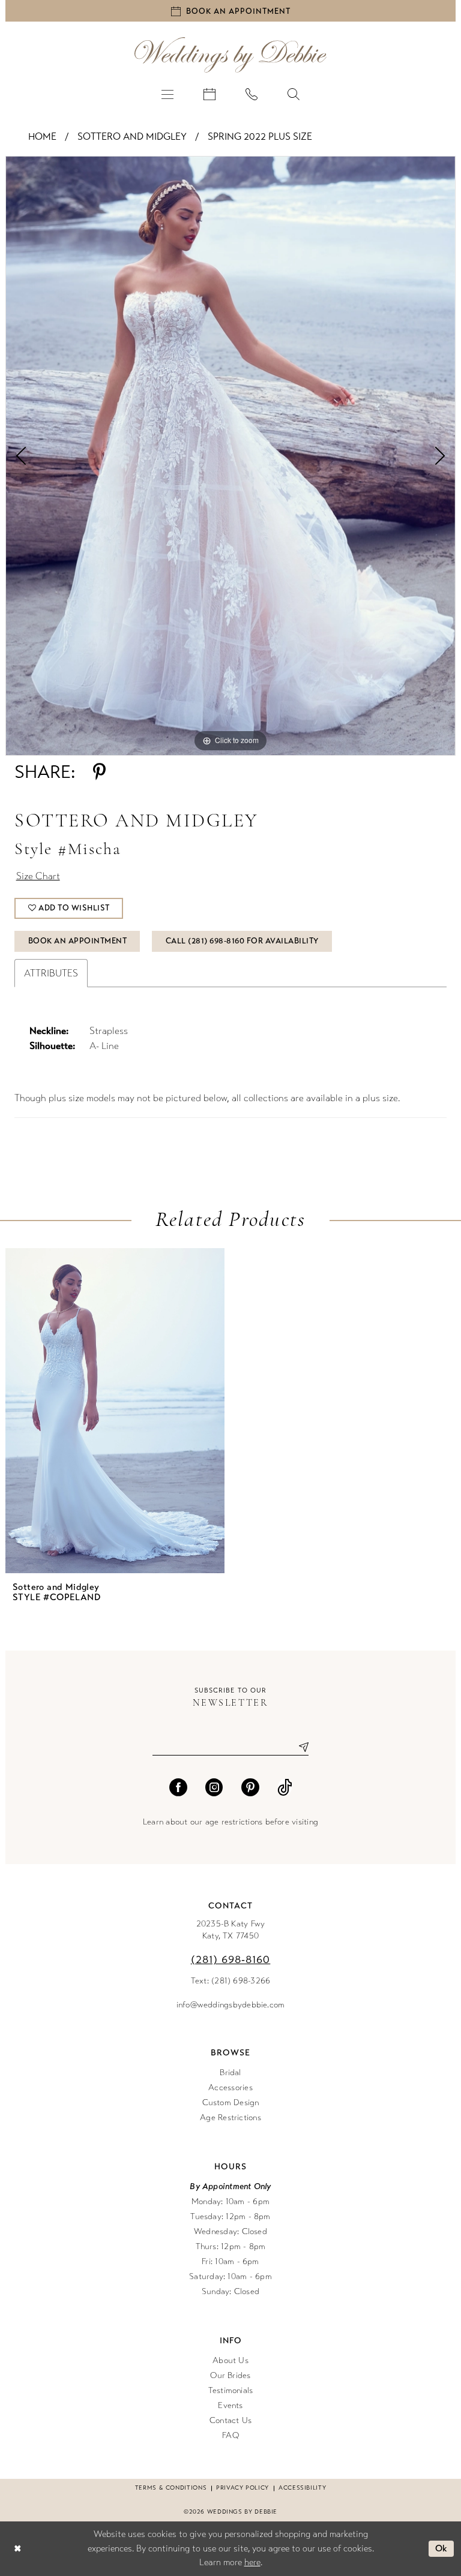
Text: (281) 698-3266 (231, 1981)
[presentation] (115, 1411)
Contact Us (230, 2420)
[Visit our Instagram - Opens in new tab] (214, 1787)
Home (42, 136)
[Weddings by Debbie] (230, 55)
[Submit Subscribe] (299, 1747)
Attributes (51, 973)
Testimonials (231, 2390)
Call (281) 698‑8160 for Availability (242, 941)
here (252, 2562)
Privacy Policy (243, 2488)
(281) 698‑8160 (231, 1959)
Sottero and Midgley (132, 136)
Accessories (230, 2087)
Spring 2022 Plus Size (260, 136)
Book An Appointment (78, 941)
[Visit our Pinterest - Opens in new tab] (250, 1787)
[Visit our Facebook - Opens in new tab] (178, 1787)
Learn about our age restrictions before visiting (230, 1822)
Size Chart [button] (38, 876)
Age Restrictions (230, 2117)
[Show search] (294, 94)
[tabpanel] (230, 456)
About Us (230, 2360)
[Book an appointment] (209, 94)
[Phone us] (252, 94)
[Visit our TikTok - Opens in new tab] (285, 1787)
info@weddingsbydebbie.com (231, 2005)
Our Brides (230, 2375)
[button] (167, 94)
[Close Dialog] (17, 2549)
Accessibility (302, 2488)
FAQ (230, 2435)
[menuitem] (167, 94)
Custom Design (231, 2102)
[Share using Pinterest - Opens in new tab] (99, 772)
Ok (441, 2548)
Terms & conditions (171, 2488)
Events (230, 2405)
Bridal (230, 2072)
